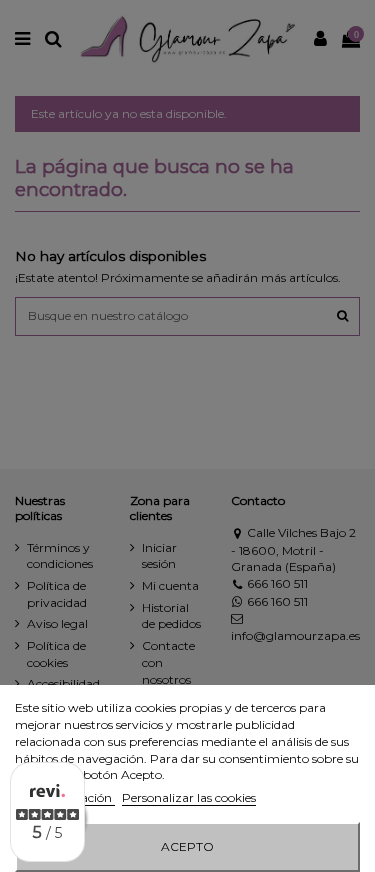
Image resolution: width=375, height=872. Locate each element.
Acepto (187, 846)
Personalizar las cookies (189, 797)
